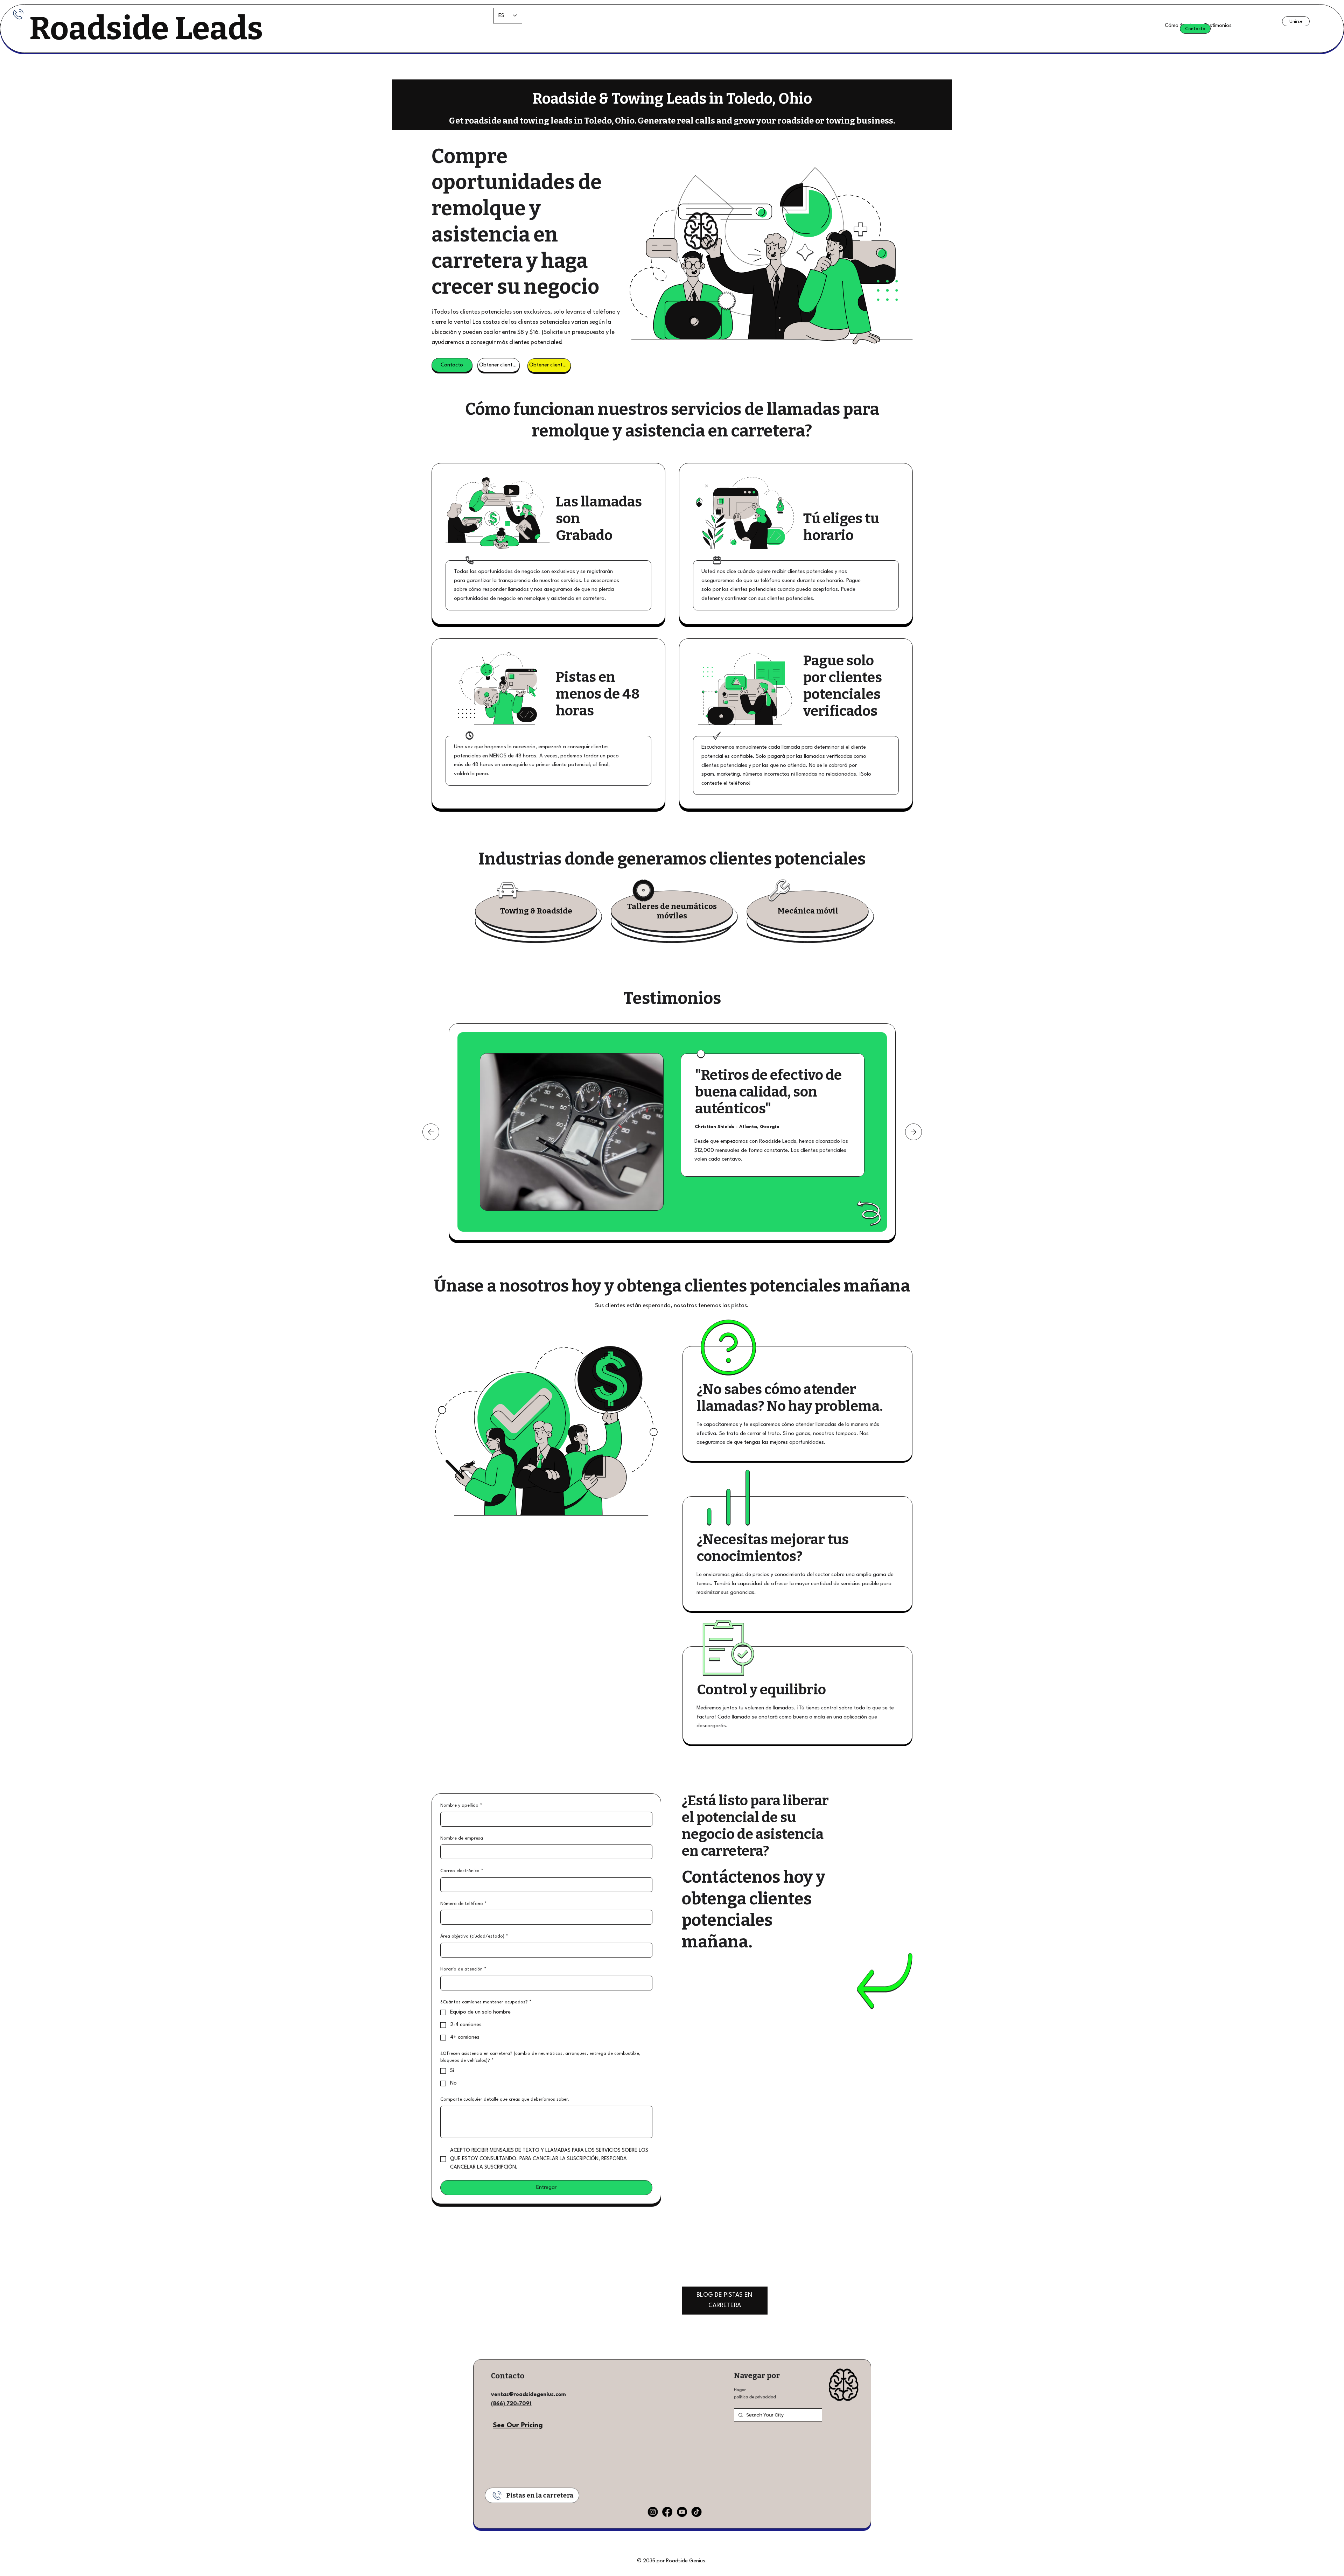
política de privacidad (755, 2397)
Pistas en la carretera (540, 2495)
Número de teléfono (464, 1904)
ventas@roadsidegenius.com (528, 2395)
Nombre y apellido (461, 1805)
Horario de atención (463, 1969)
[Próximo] (913, 1132)
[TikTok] (696, 2512)
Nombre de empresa (462, 1838)
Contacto (508, 2376)
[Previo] (431, 1132)
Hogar (740, 2390)
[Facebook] (667, 2512)
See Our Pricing (518, 2425)
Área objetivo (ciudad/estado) (474, 1936)
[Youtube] (682, 2512)
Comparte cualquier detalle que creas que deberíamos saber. (505, 2099)
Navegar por (757, 2376)
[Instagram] (653, 2512)
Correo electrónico (462, 1871)
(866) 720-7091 (511, 2404)
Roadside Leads (146, 28)
